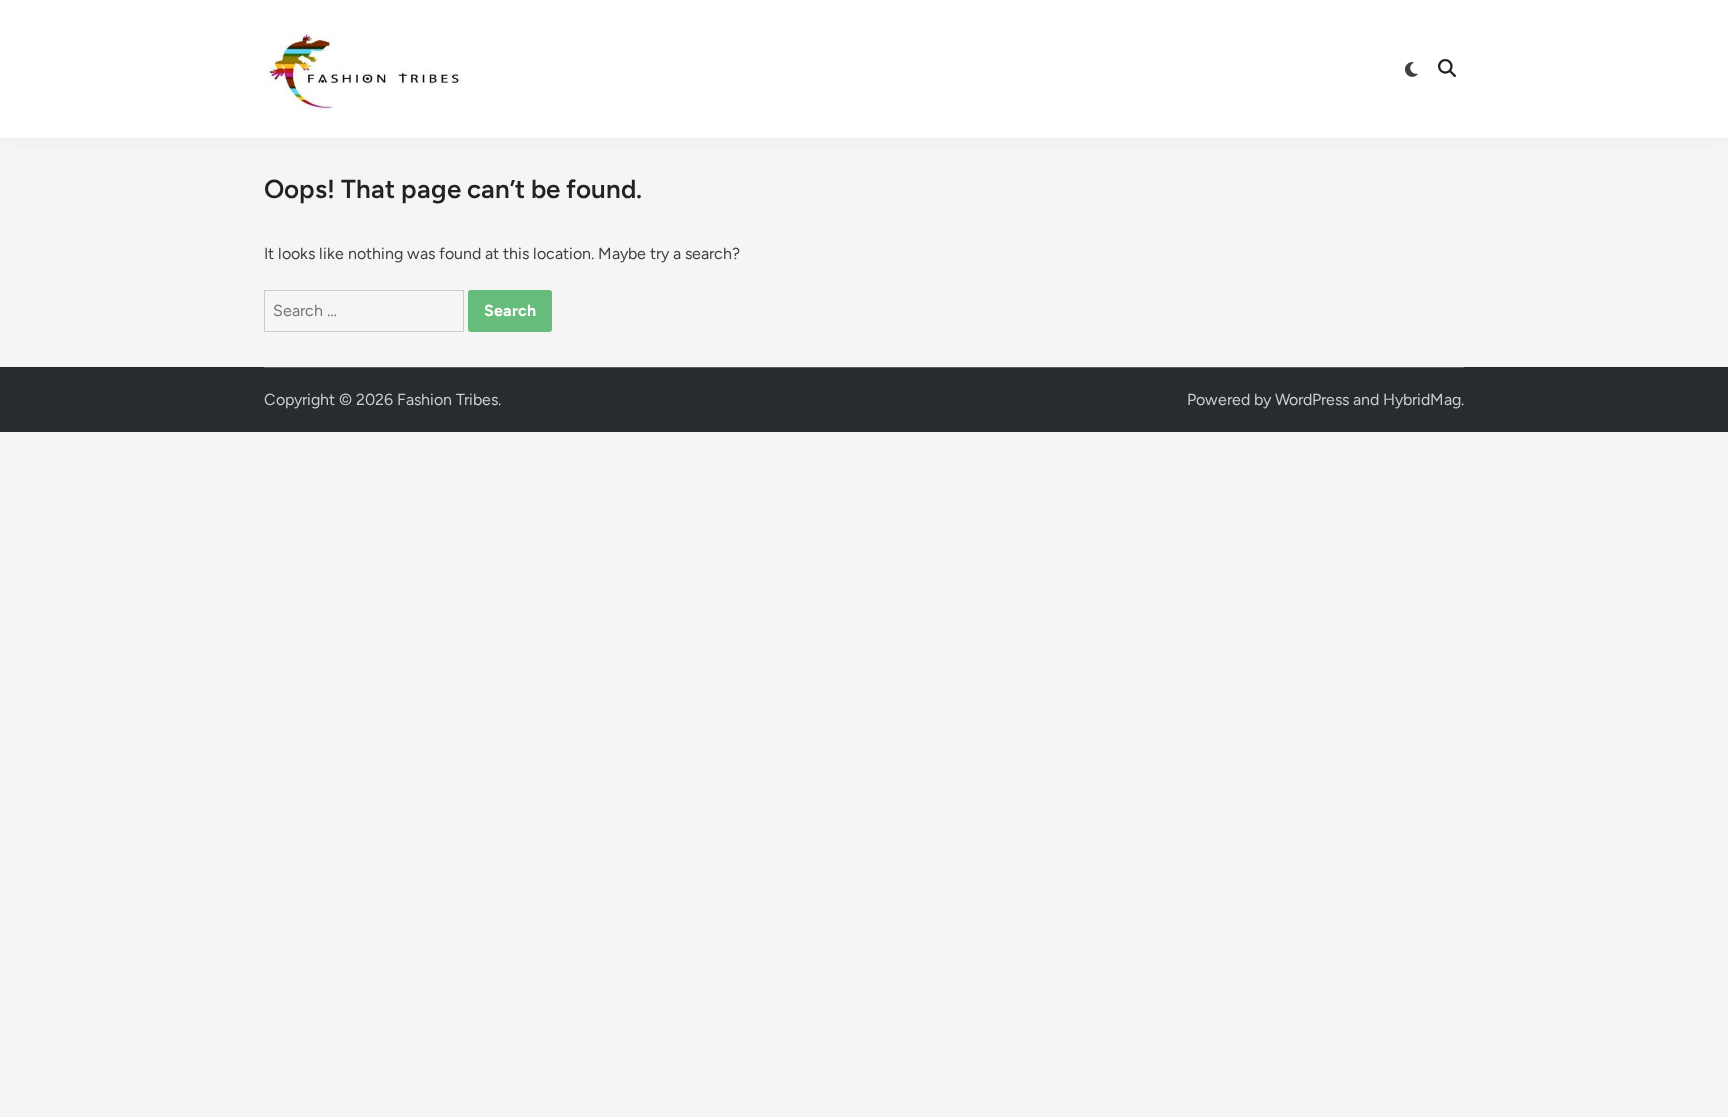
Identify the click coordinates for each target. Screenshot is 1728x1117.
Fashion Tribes (447, 399)
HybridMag (1422, 399)
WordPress (1312, 399)
